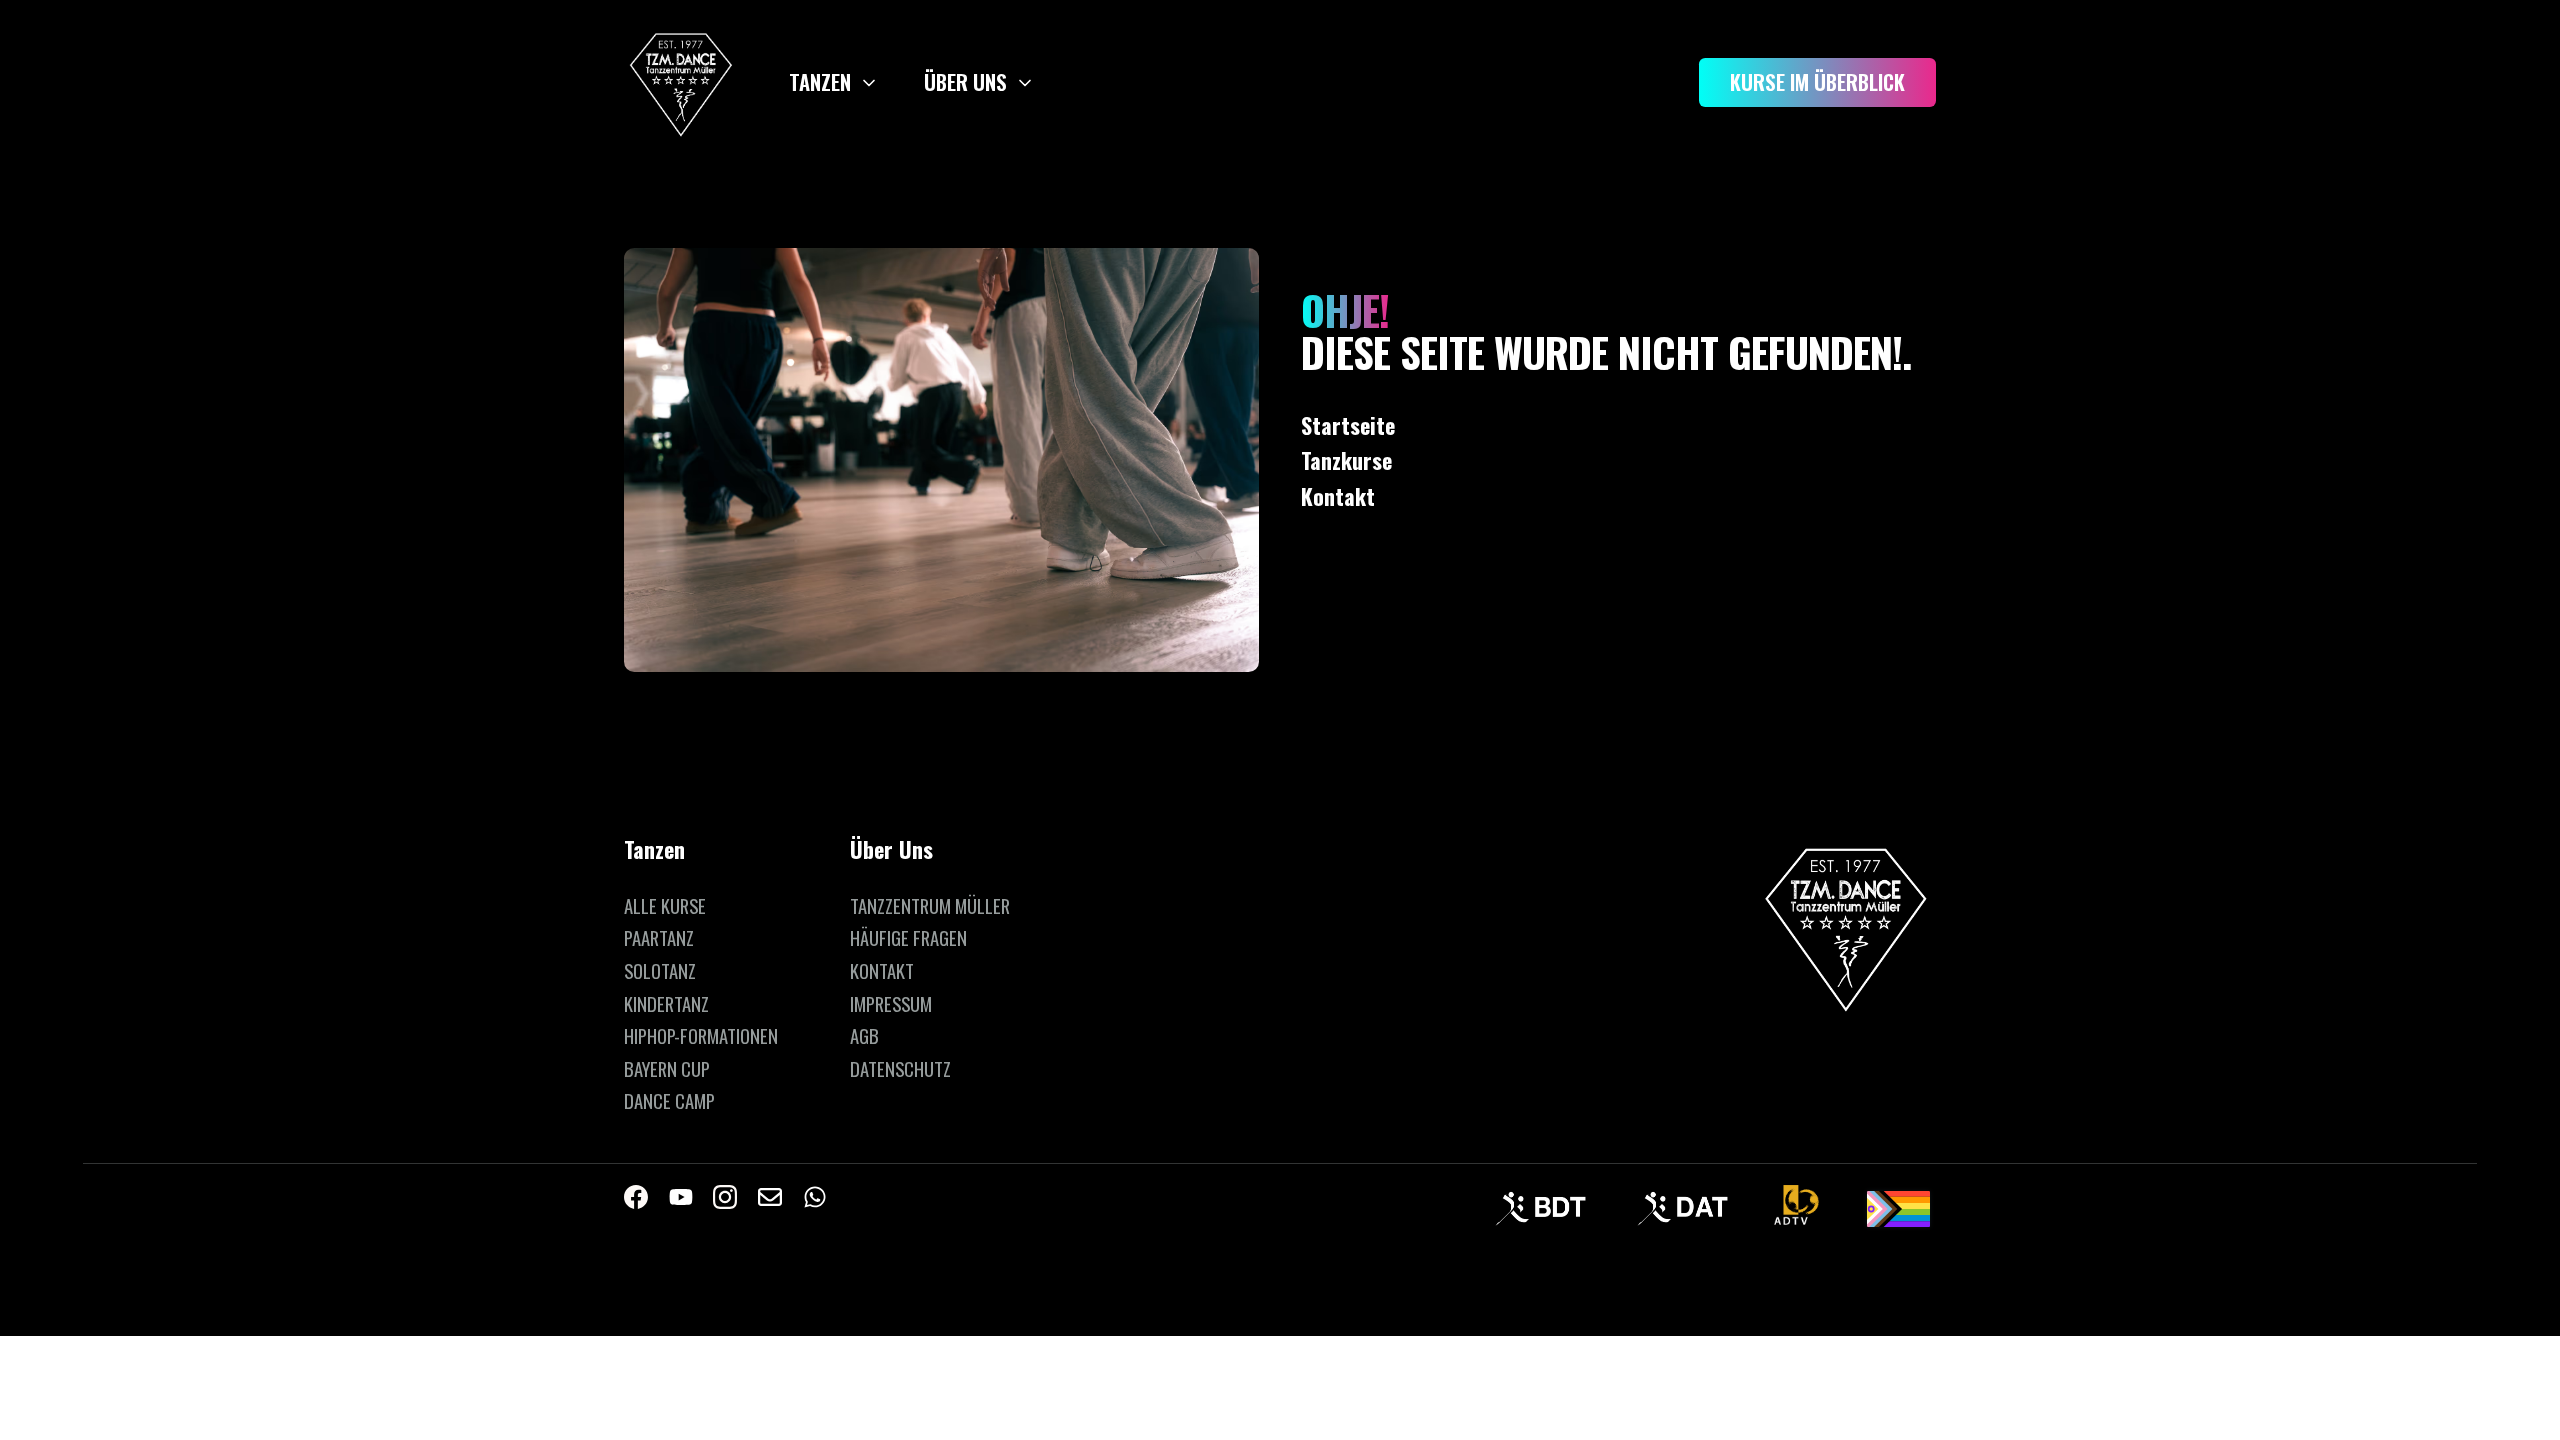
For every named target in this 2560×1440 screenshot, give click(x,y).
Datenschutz (900, 1068)
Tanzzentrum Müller (930, 905)
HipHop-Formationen (701, 1035)
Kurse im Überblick (1817, 81)
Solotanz (660, 970)
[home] (681, 82)
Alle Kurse (665, 905)
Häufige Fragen (908, 937)
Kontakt (882, 970)
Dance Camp (669, 1100)
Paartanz (659, 937)
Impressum (891, 1003)
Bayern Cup (667, 1068)
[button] (836, 82)
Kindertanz (666, 1003)
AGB (864, 1035)
